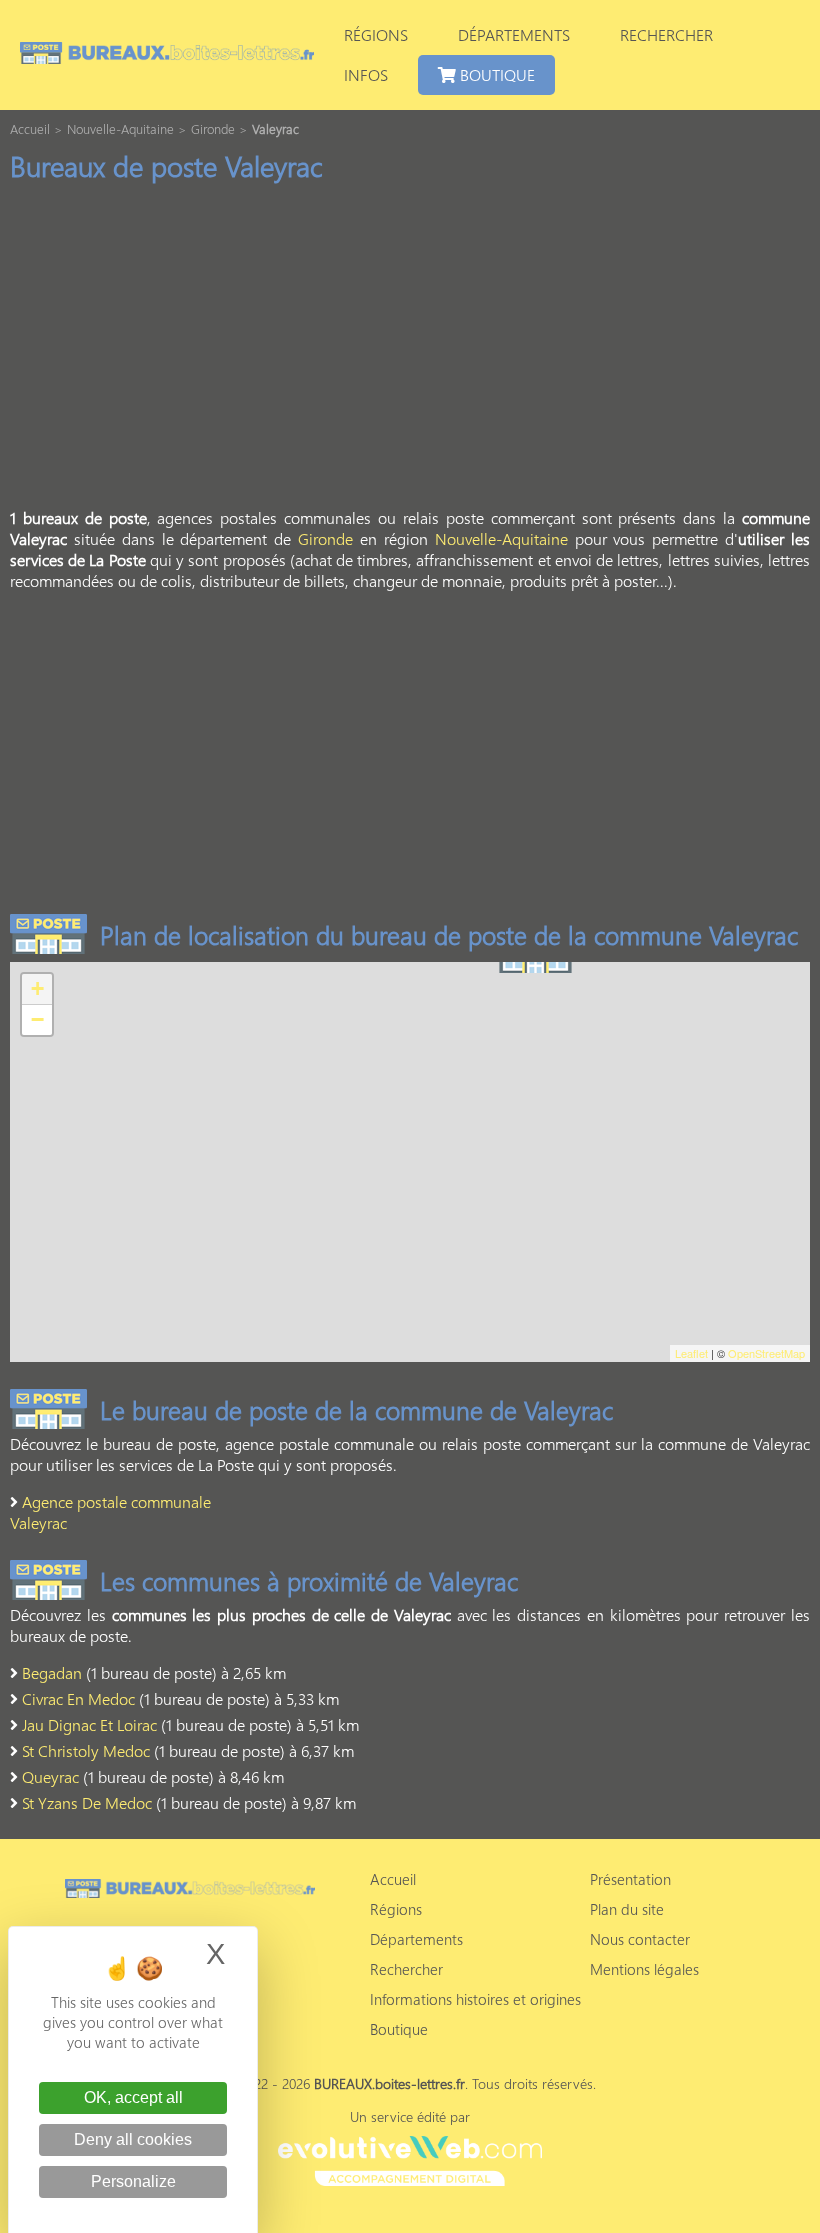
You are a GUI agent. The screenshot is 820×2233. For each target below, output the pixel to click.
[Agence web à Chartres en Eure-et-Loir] (409, 2158)
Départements (514, 34)
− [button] (37, 1019)
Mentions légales (644, 1969)
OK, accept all (133, 2097)
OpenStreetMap (766, 1353)
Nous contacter (640, 1939)
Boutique (495, 74)
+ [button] (37, 988)
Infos (366, 74)
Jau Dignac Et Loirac (89, 1724)
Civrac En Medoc (78, 1698)
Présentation (630, 1879)
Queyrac (50, 1776)
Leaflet (691, 1353)
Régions (376, 34)
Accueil (393, 1879)
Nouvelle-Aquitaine (501, 538)
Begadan (52, 1672)
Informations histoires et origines (475, 1999)
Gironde (325, 538)
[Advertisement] (410, 351)
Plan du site (627, 1909)
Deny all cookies (133, 2139)
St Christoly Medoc (86, 1750)
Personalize (133, 2181)
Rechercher (666, 34)
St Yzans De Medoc (87, 1802)
